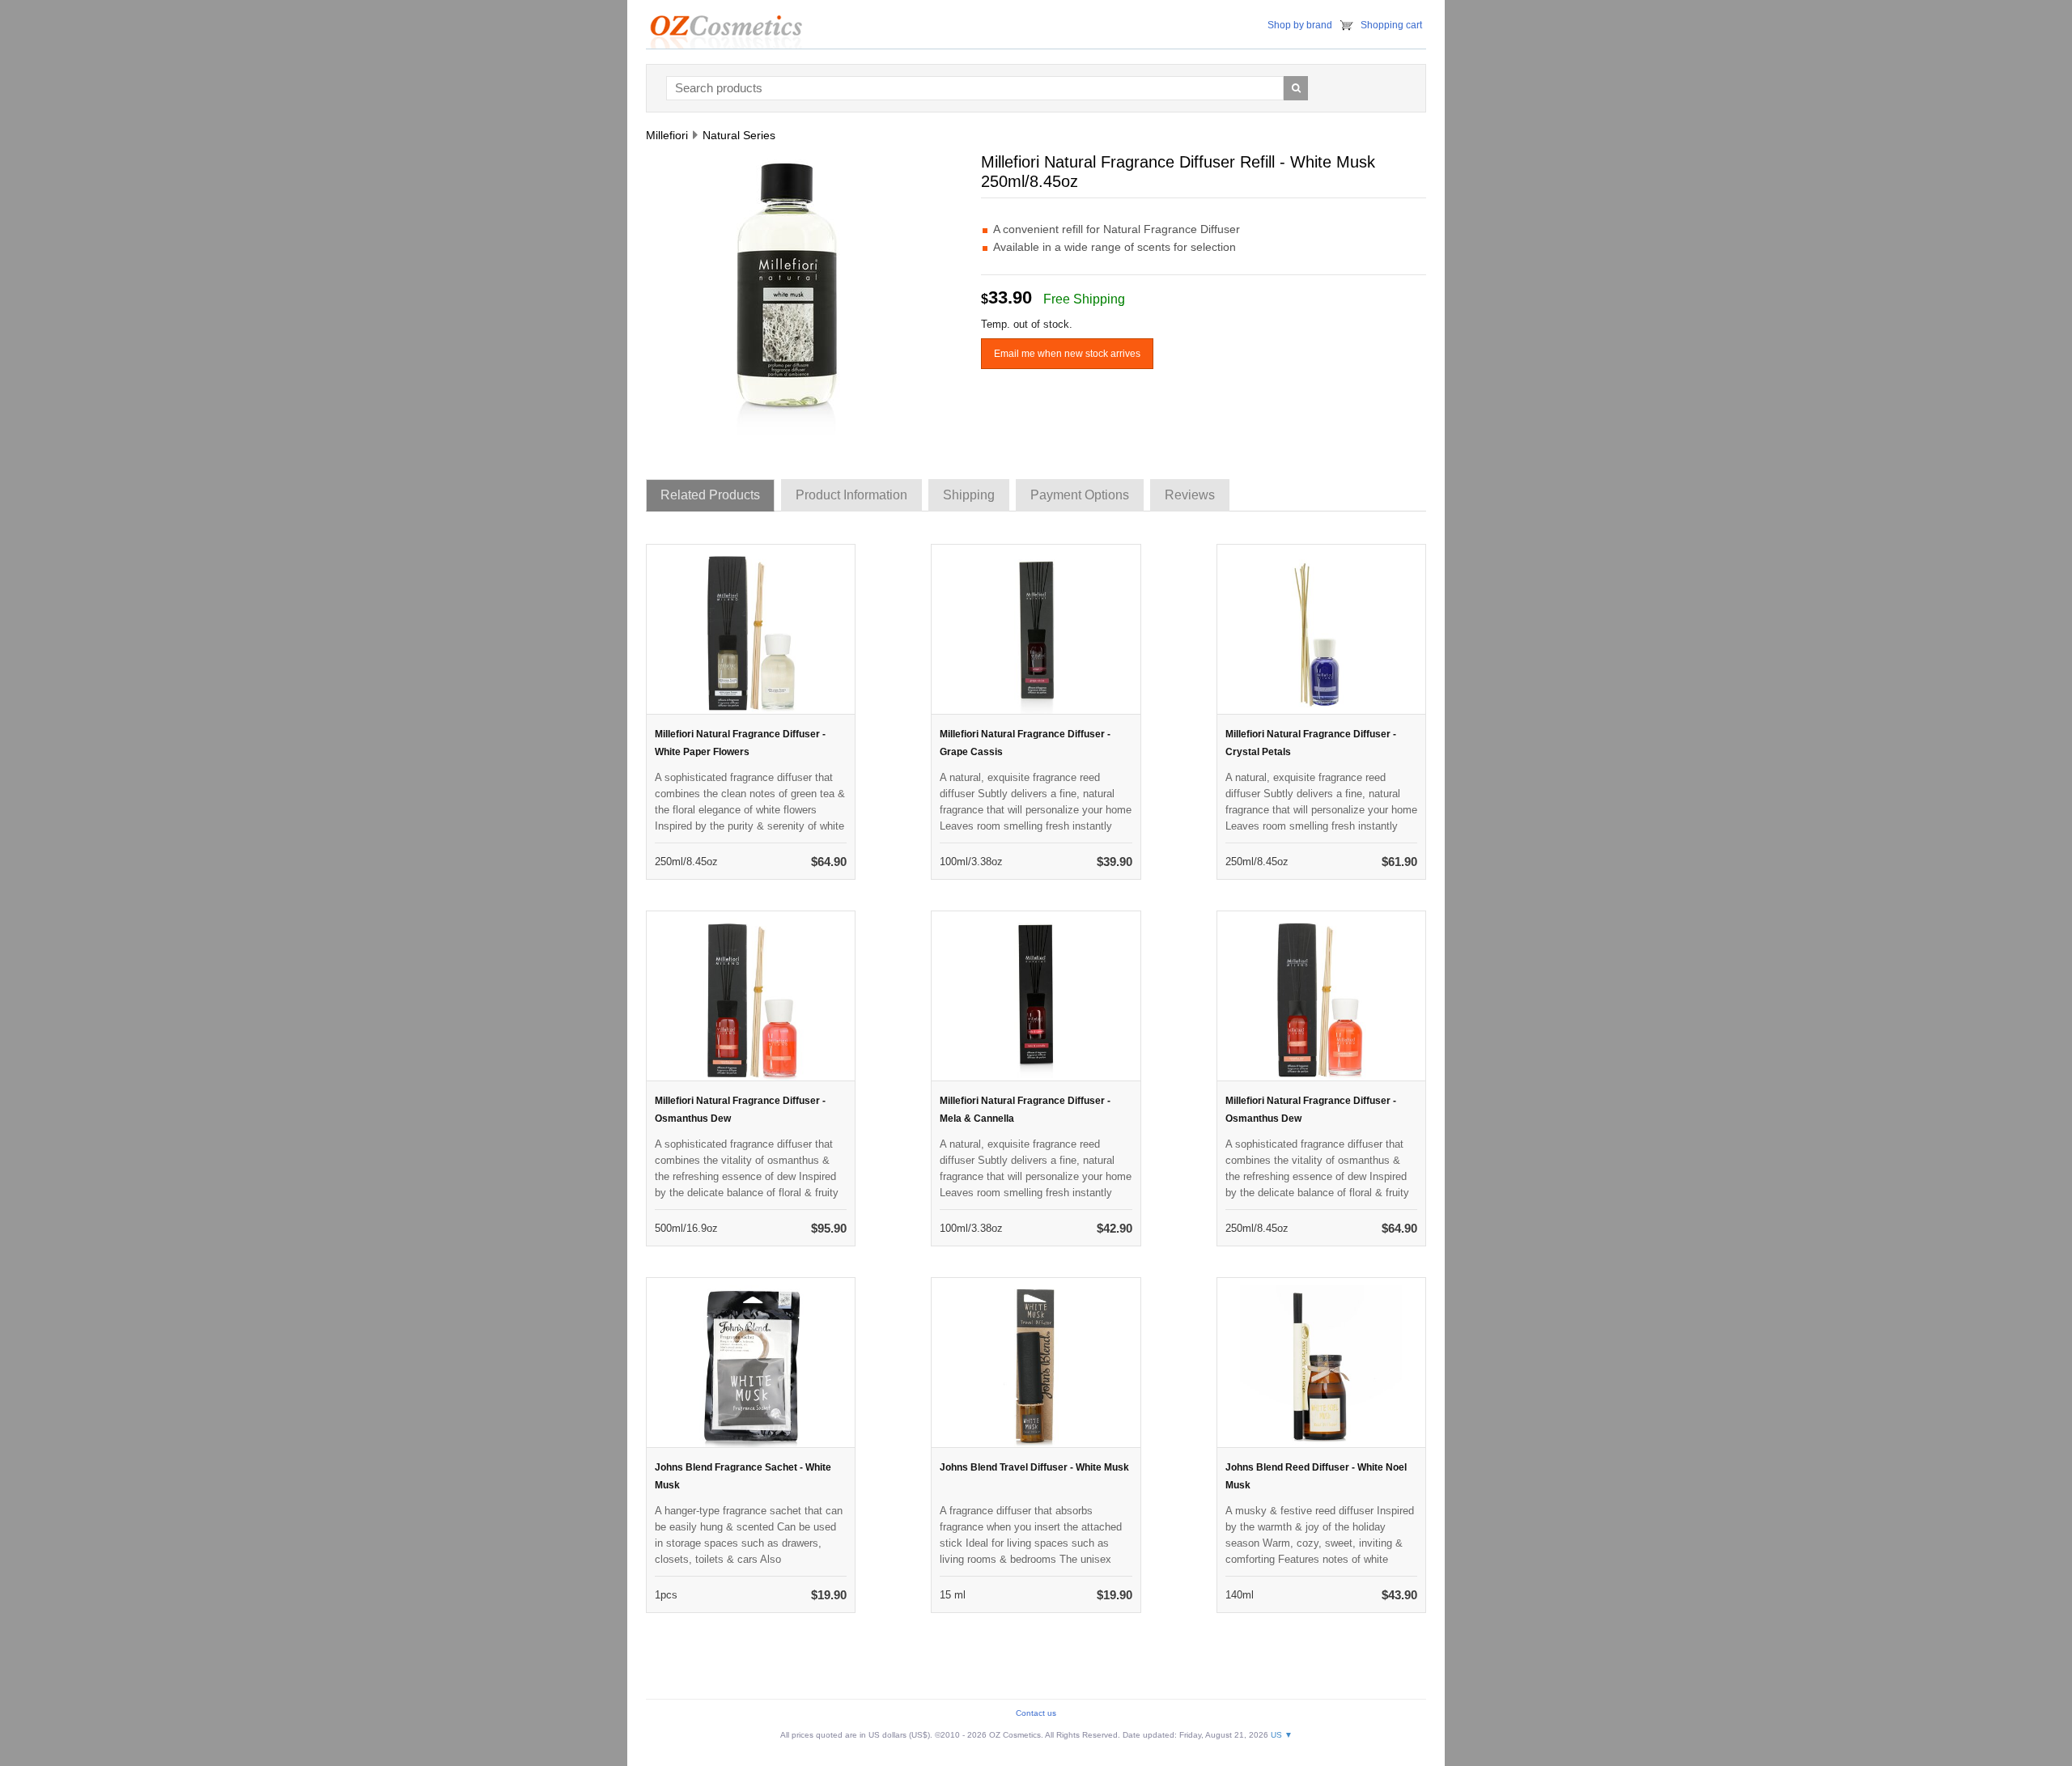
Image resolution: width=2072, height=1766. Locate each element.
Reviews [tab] (1190, 495)
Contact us (1036, 1713)
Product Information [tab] (851, 495)
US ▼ (1282, 1735)
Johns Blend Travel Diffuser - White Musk (1034, 1467)
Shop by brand (1300, 25)
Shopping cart (1391, 25)
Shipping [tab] (969, 495)
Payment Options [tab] (1080, 495)
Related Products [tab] (710, 495)
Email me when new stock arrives (1067, 354)
